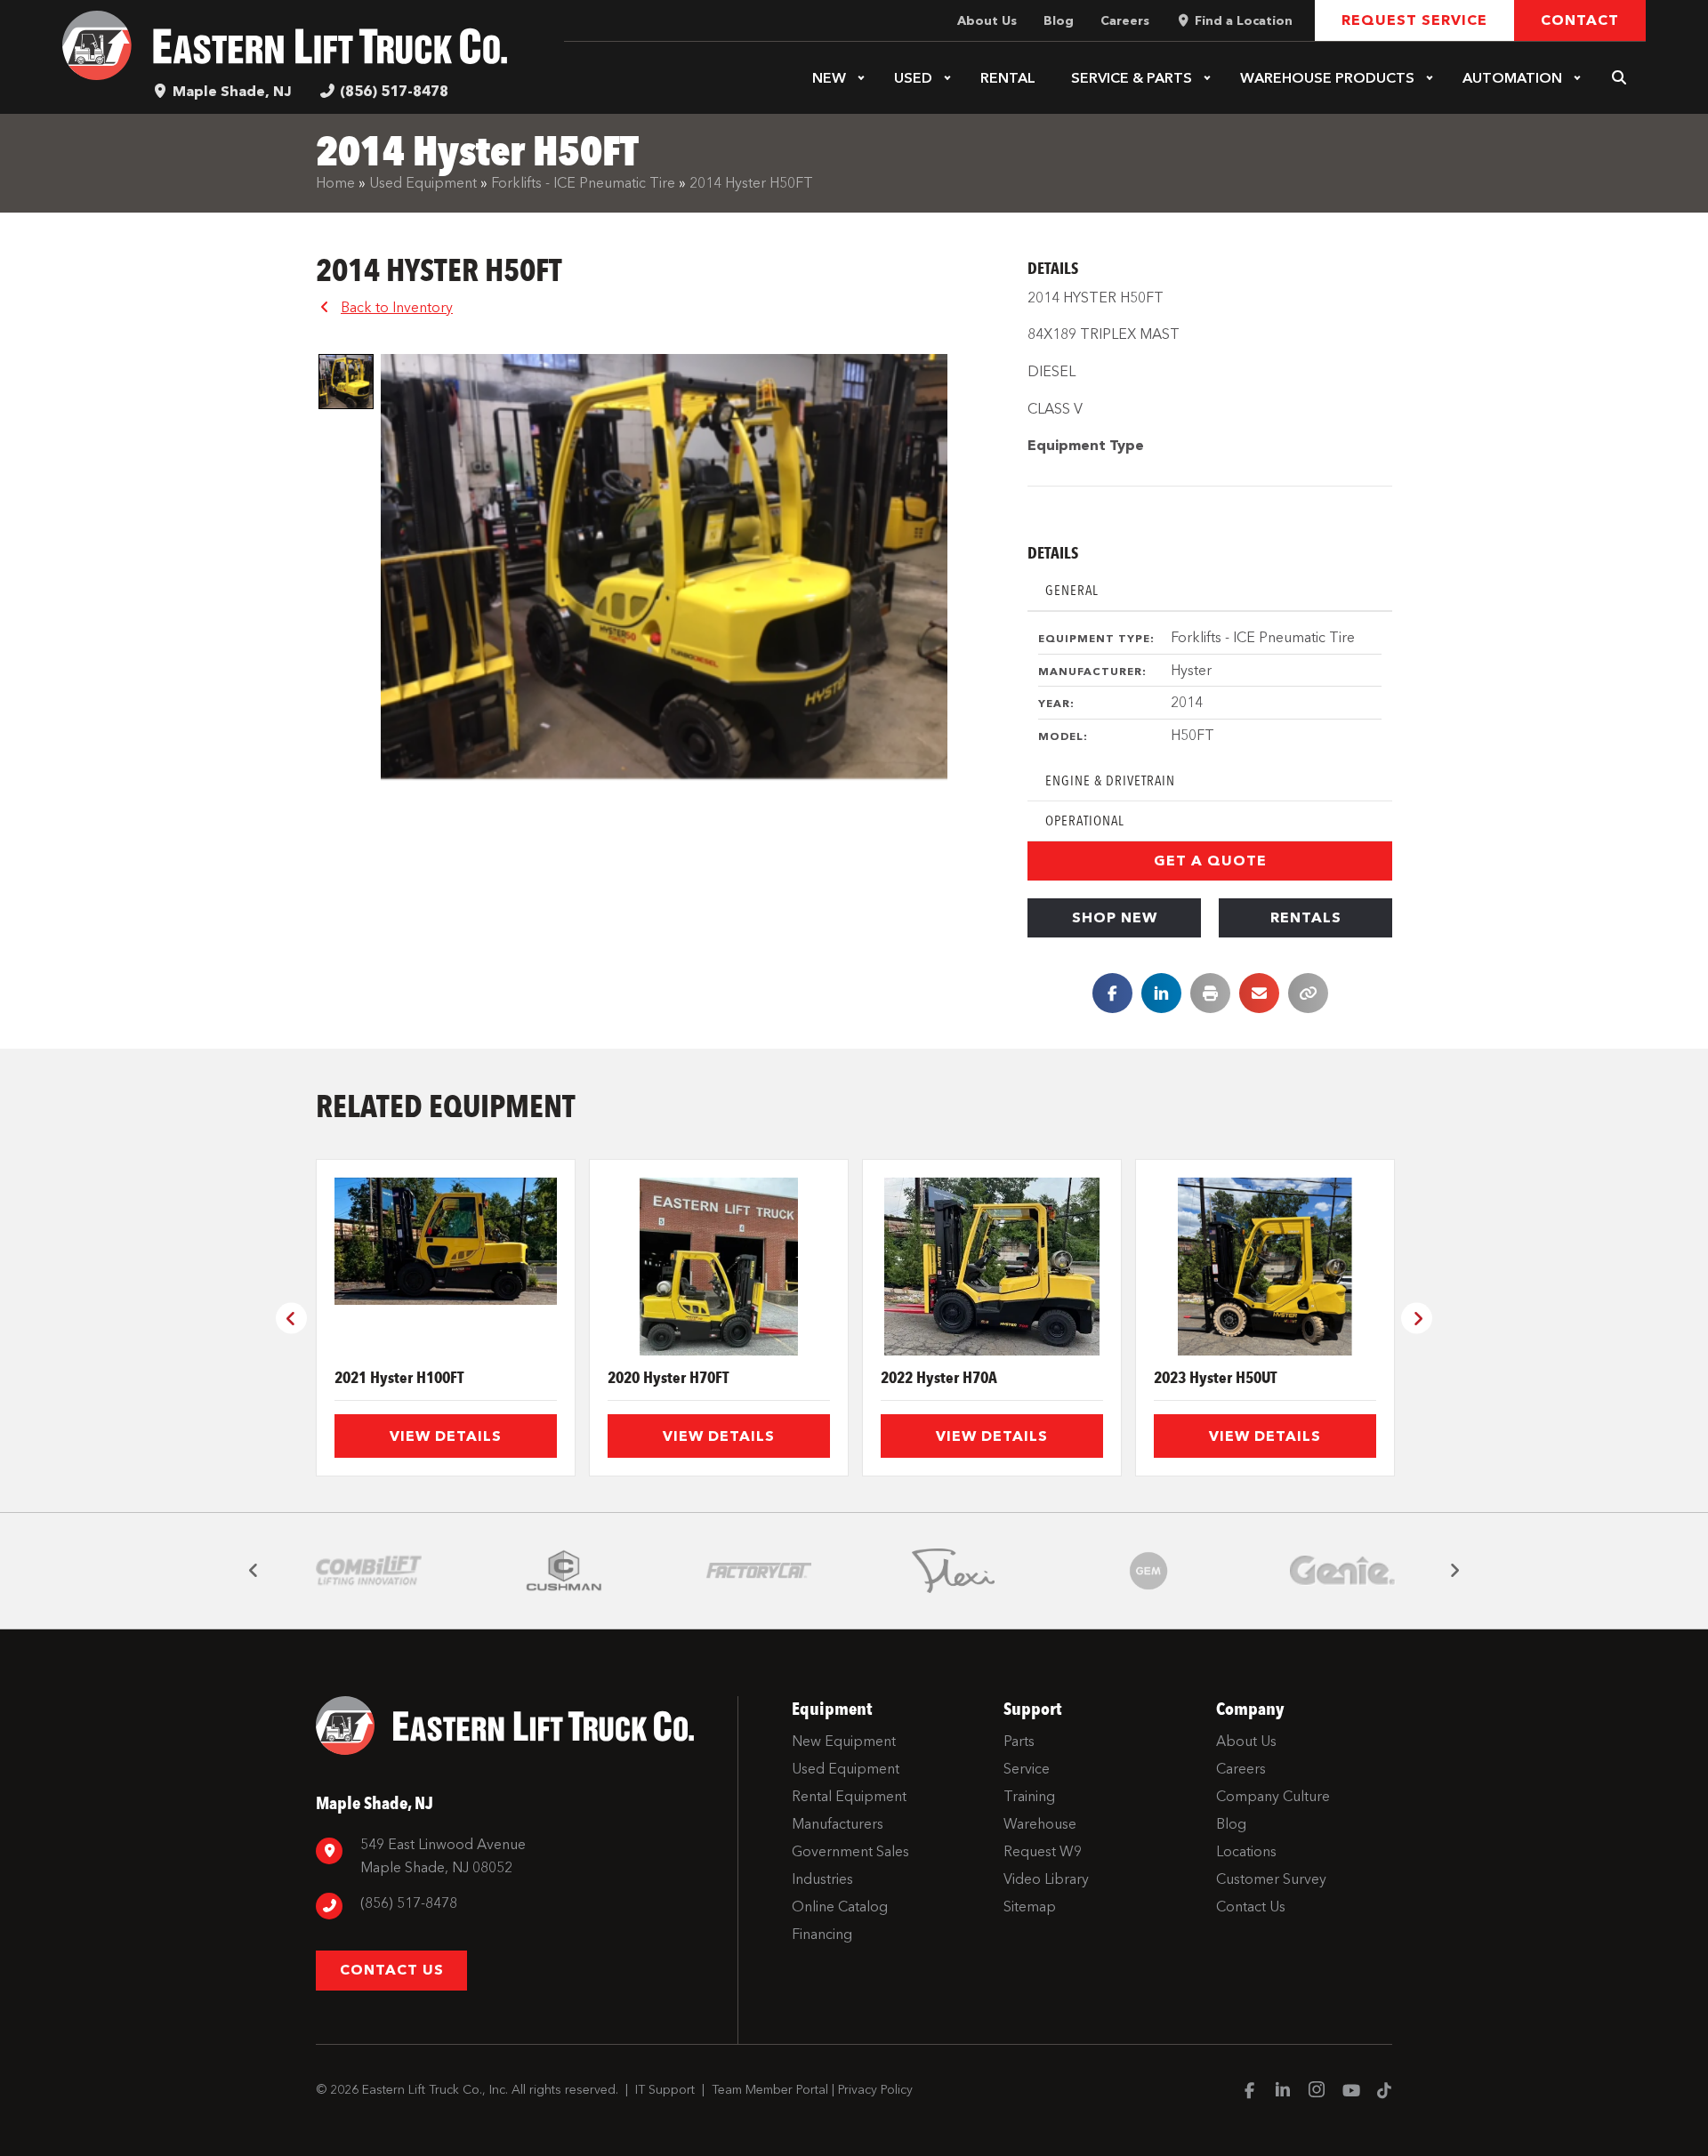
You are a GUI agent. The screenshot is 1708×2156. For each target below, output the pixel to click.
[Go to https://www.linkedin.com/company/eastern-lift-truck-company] (1283, 2092)
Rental (1008, 78)
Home (335, 183)
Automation (1512, 78)
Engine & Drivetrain (1110, 780)
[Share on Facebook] (1112, 993)
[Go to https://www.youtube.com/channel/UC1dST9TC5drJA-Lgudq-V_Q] (1350, 2092)
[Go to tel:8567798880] (518, 1906)
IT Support (665, 2090)
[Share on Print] (1210, 993)
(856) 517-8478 (394, 91)
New (829, 78)
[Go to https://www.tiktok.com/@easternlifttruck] (1384, 2092)
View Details (446, 1436)
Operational (1085, 821)
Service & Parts (1132, 78)
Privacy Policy (875, 2090)
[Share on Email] (1259, 993)
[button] (861, 78)
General (1072, 590)
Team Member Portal (770, 2090)
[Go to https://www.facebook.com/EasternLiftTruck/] (1249, 2092)
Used (913, 78)
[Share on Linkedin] (1161, 993)
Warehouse (1327, 78)
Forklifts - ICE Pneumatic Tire (583, 183)
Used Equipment (423, 183)
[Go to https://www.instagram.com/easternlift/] (1317, 2092)
